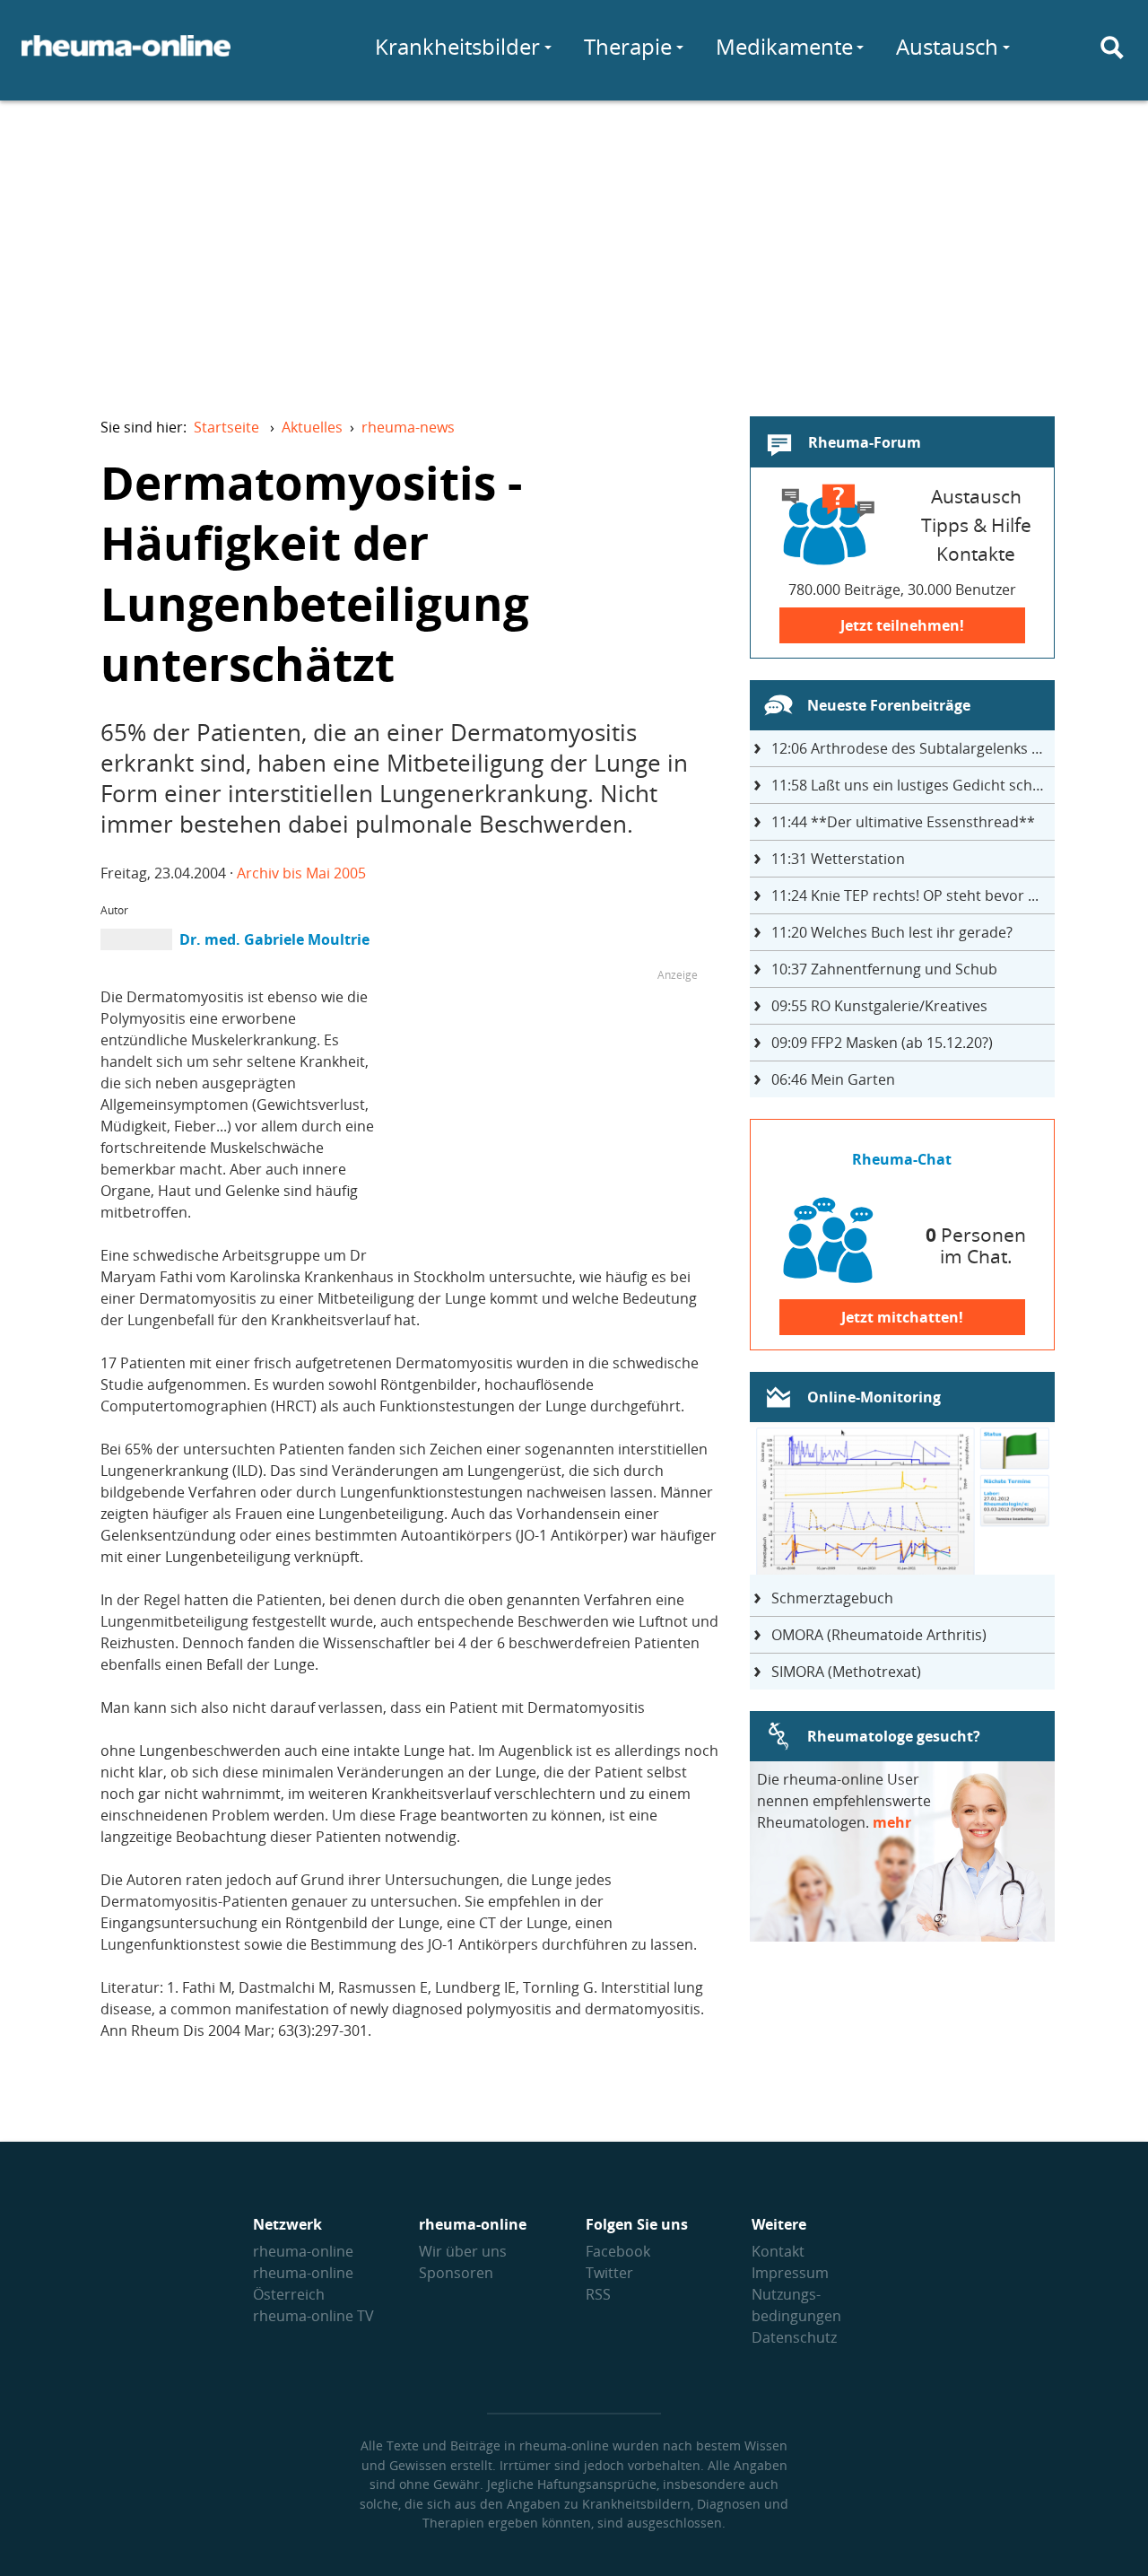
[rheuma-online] (126, 57)
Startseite (226, 427)
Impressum (790, 2273)
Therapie (628, 46)
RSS (598, 2294)
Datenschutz (794, 2337)
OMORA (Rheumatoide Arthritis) (879, 1635)
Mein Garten (833, 1079)
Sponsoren (456, 2273)
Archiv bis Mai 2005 (301, 873)
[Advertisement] (574, 248)
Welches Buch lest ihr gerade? (892, 932)
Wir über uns (463, 2251)
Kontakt (778, 2251)
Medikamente (784, 46)
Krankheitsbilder (457, 46)
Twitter (609, 2273)
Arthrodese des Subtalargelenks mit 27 (913, 748)
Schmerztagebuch (832, 1598)
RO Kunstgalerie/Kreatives (879, 1006)
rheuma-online (303, 2251)
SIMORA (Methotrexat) (846, 1672)
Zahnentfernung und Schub (884, 969)
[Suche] (1112, 48)
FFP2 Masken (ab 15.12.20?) (882, 1043)
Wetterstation (838, 859)
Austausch (947, 46)
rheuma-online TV (313, 2316)
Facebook (618, 2251)
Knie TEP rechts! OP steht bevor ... (905, 895)
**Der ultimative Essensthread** (903, 822)
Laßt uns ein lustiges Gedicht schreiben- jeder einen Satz (913, 785)
